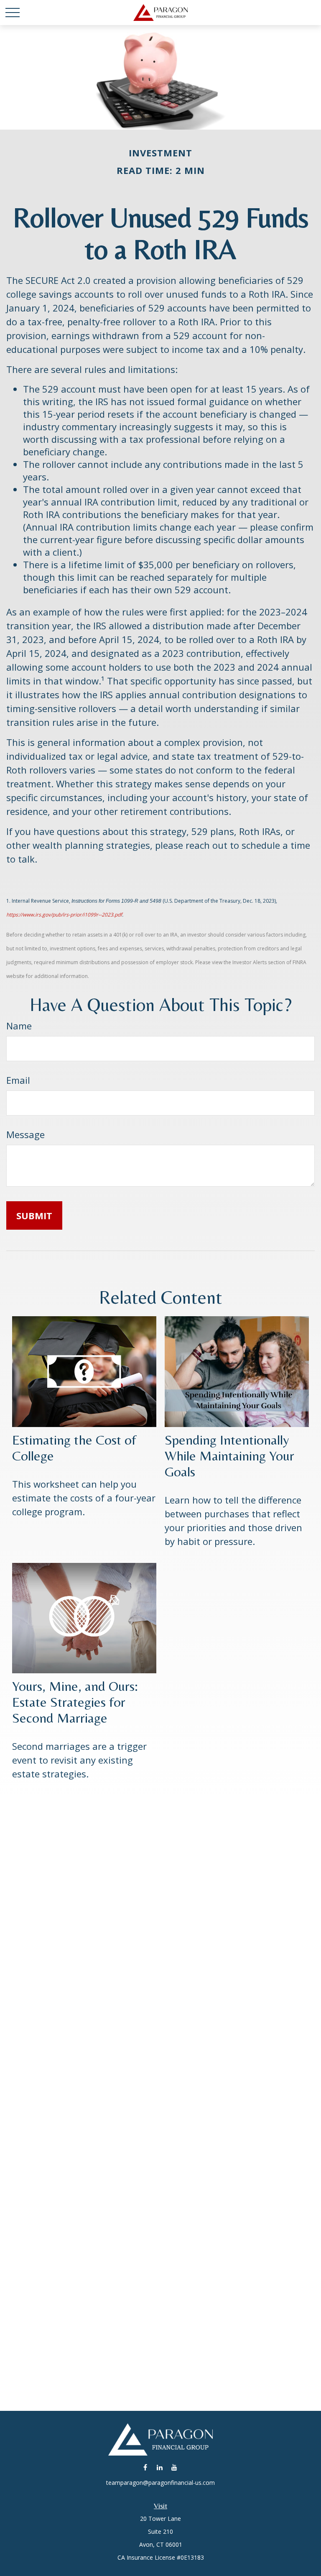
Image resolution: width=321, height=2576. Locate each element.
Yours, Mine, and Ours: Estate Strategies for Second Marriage (75, 1702)
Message (25, 1134)
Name (19, 1026)
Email (18, 1080)
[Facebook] (145, 2467)
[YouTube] (175, 2467)
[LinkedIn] (160, 2467)
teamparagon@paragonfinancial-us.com (160, 2483)
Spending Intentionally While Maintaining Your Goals (229, 1455)
